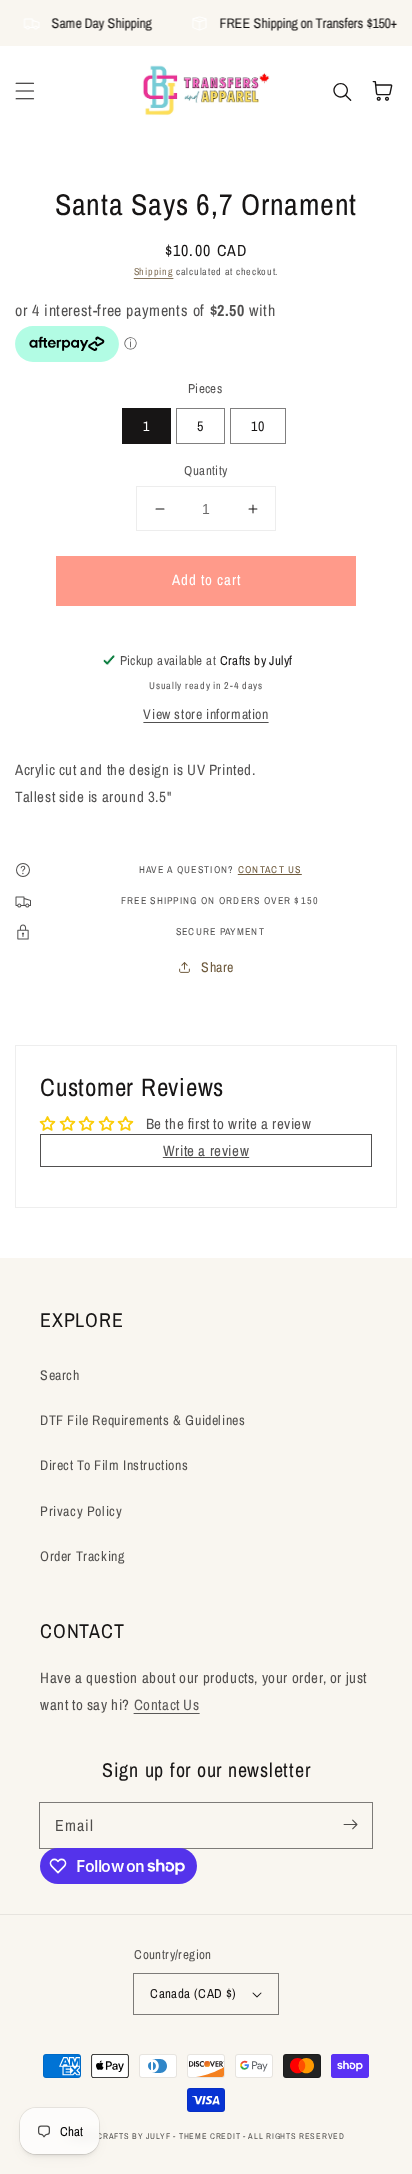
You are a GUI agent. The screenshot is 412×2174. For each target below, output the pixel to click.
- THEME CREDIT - (210, 2136)
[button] (25, 91)
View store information (205, 714)
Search (60, 1375)
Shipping (154, 271)
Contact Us (167, 1704)
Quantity (205, 470)
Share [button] (217, 967)
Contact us (270, 869)
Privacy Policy (81, 1511)
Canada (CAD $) (193, 1993)
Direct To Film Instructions (114, 1465)
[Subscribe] (350, 1825)
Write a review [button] (206, 1150)
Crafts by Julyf (134, 2136)
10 (258, 426)
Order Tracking (82, 1556)
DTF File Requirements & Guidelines (142, 1420)
